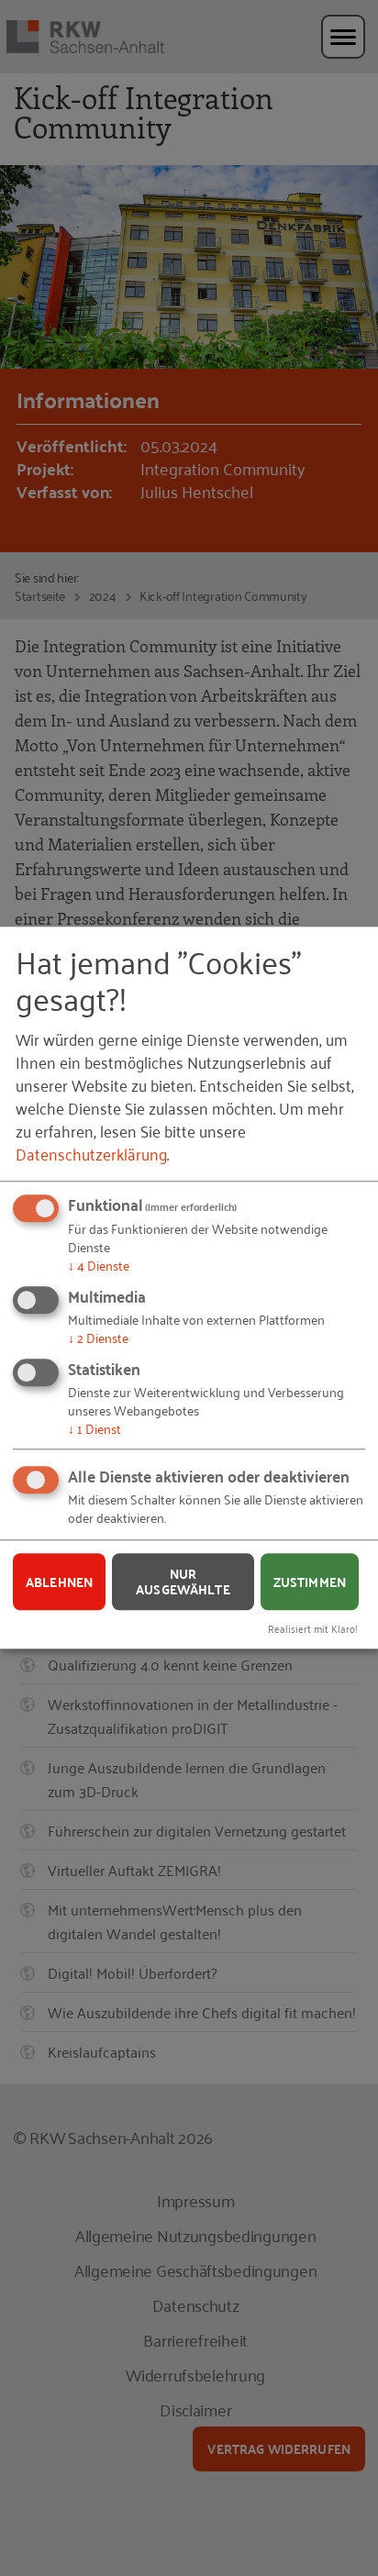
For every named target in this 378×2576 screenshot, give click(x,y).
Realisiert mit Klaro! (313, 1628)
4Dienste (99, 1266)
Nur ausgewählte (183, 1582)
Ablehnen (59, 1582)
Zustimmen (310, 1582)
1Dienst (94, 1428)
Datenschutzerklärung (91, 1154)
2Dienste (98, 1337)
